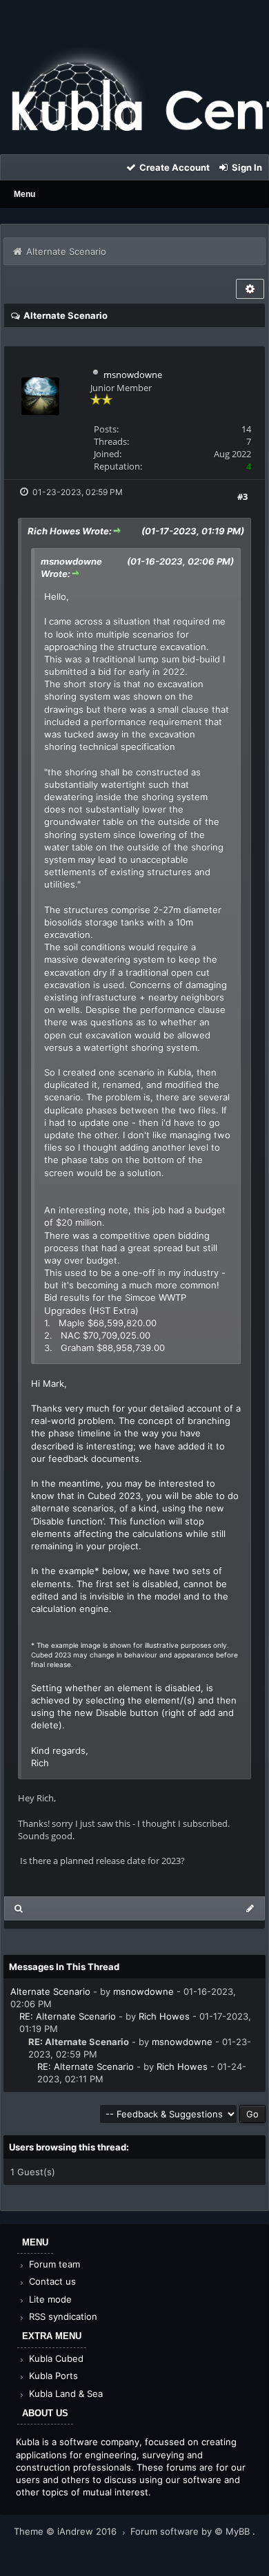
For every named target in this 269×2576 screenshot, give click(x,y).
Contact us (51, 2281)
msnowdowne (133, 375)
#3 (242, 496)
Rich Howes (164, 2016)
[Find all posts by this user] (19, 1908)
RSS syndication (62, 2316)
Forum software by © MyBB (191, 2531)
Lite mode (49, 2299)
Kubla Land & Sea (64, 2394)
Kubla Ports (52, 2376)
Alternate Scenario (50, 1991)
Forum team (53, 2264)
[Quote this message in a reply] (250, 1908)
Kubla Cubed (55, 2358)
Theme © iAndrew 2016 (67, 2531)
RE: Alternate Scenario (68, 2016)
